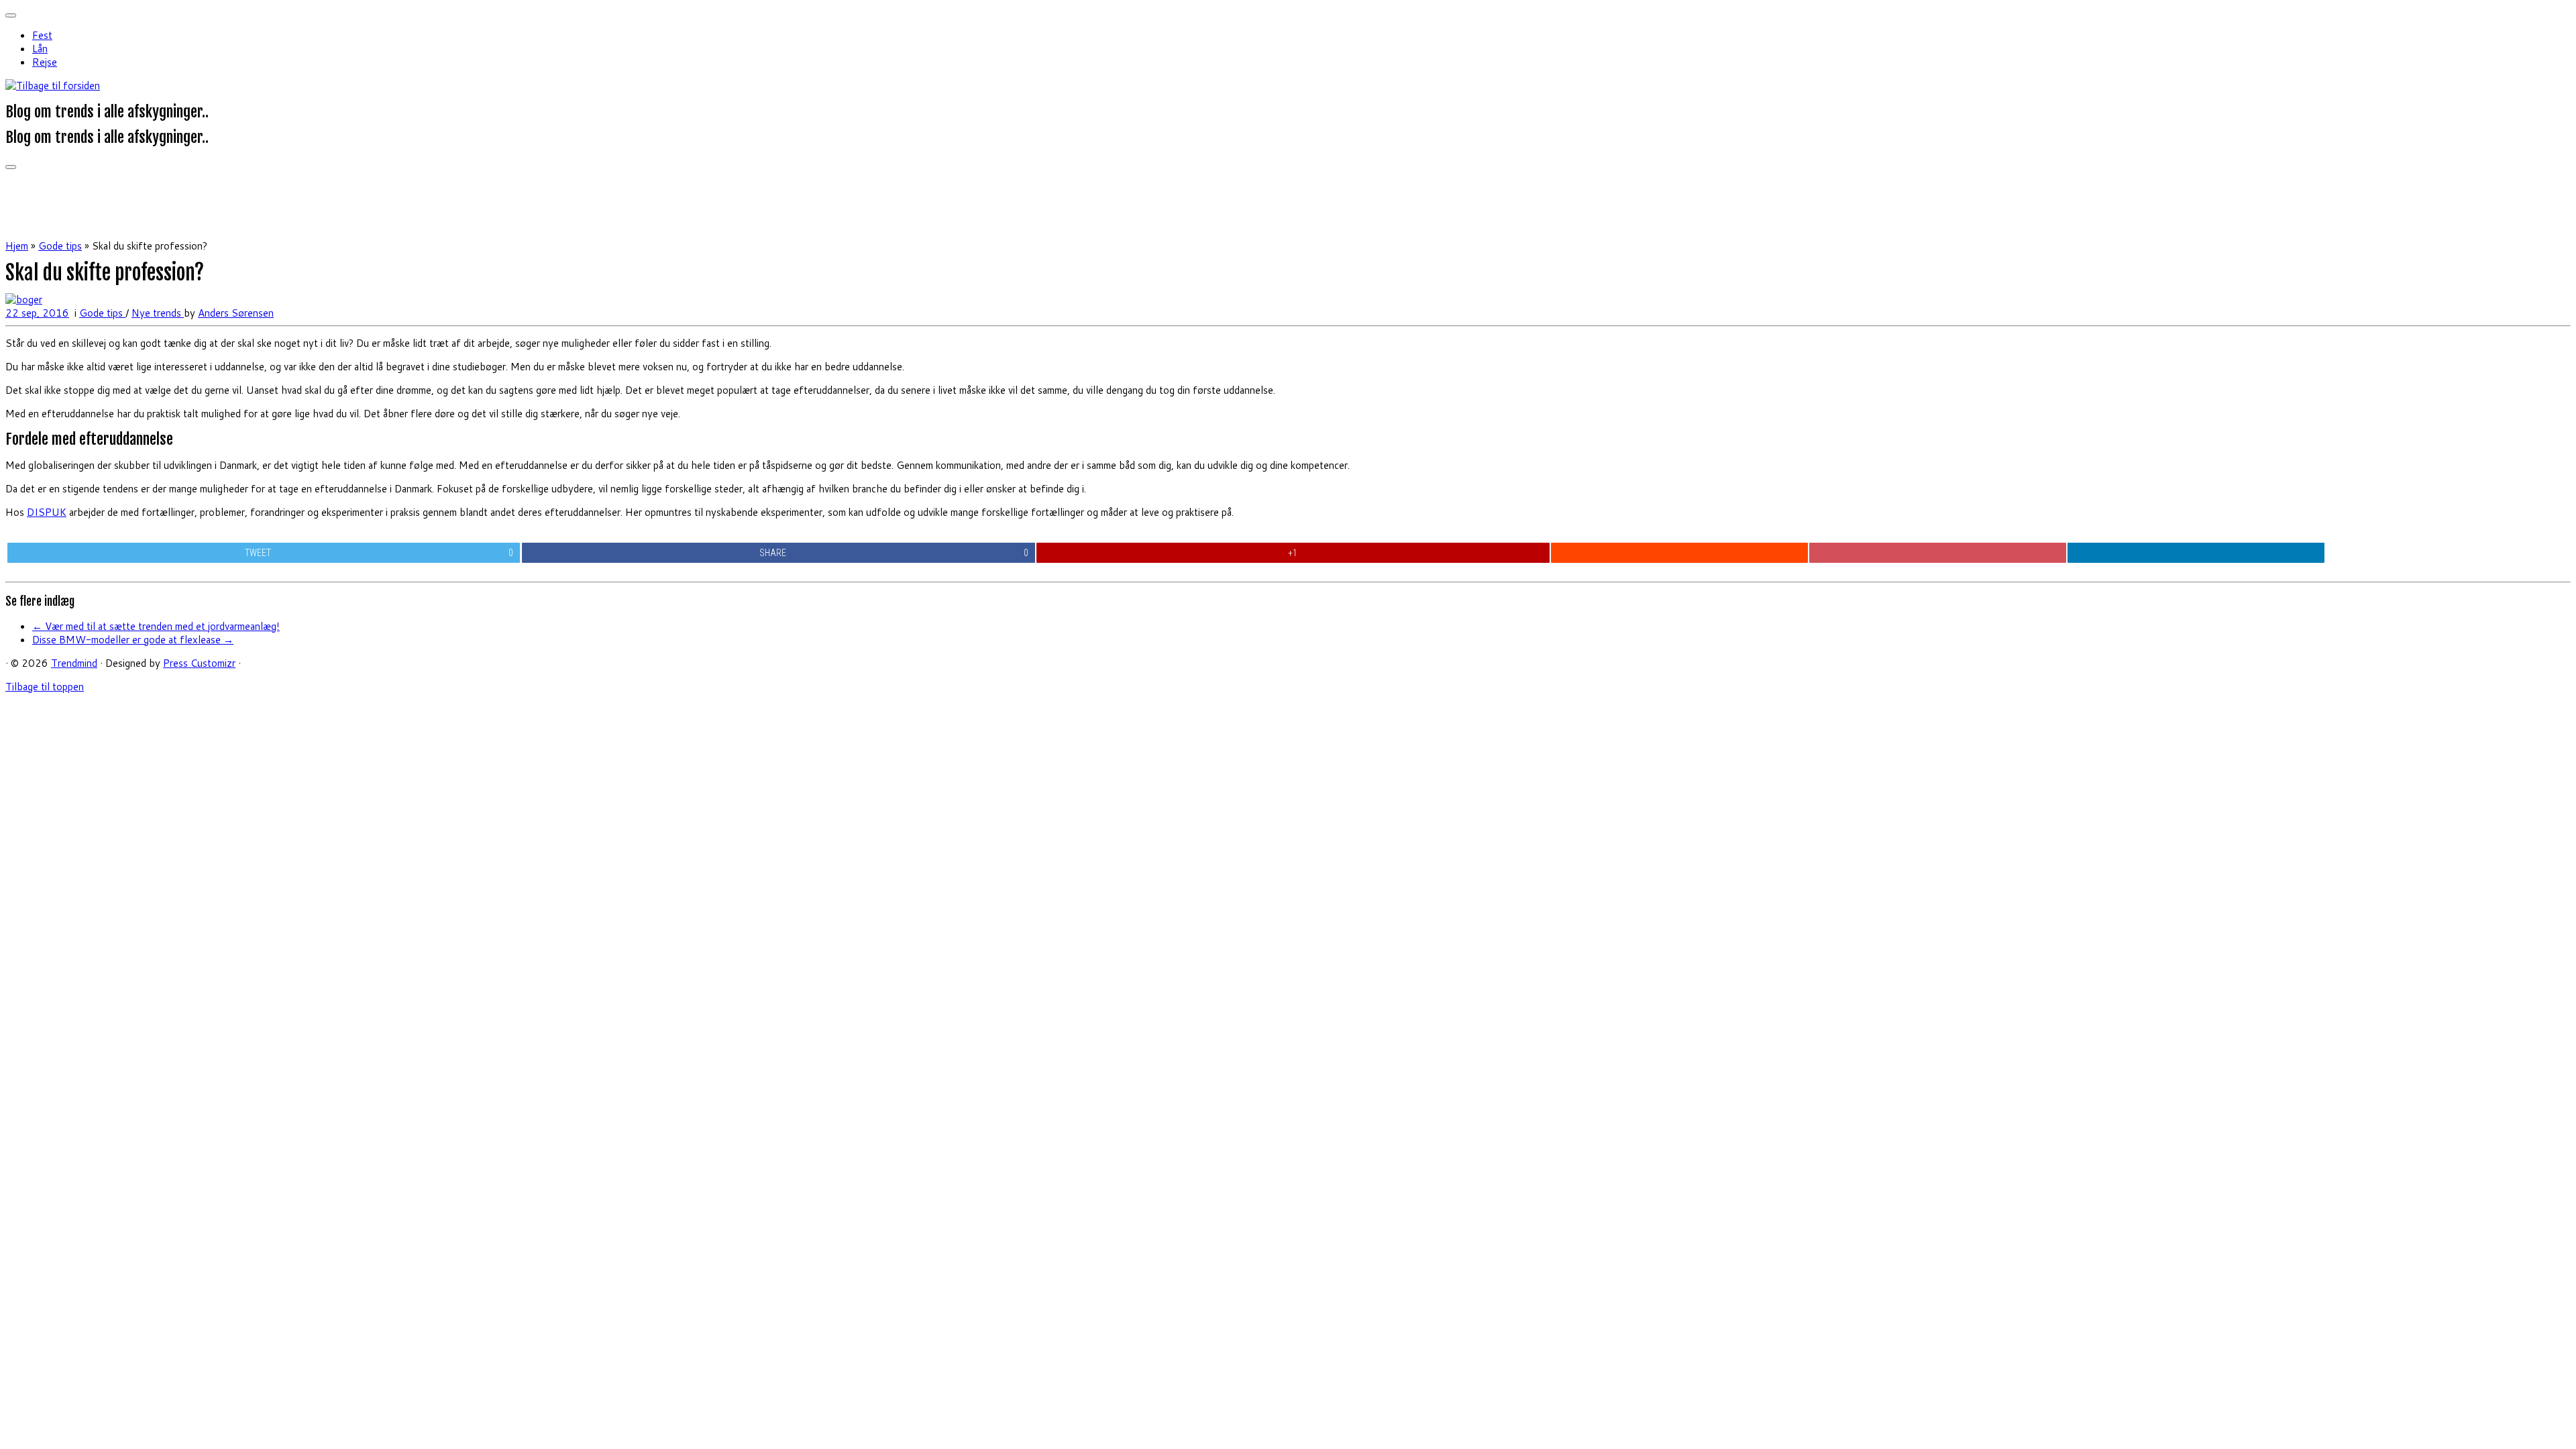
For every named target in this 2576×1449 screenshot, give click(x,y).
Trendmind (74, 663)
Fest (42, 35)
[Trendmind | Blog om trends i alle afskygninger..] (53, 86)
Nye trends (158, 313)
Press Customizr (199, 663)
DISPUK (47, 512)
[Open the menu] (11, 167)
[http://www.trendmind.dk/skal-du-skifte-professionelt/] (24, 300)
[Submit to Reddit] (1679, 553)
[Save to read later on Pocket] (1937, 553)
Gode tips (60, 246)
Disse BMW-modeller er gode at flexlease (133, 640)
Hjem (17, 246)
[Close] (11, 15)
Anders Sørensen (236, 313)
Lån (40, 49)
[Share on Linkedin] (2196, 553)
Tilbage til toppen (45, 687)
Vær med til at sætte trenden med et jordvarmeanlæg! (156, 626)
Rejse (45, 62)
